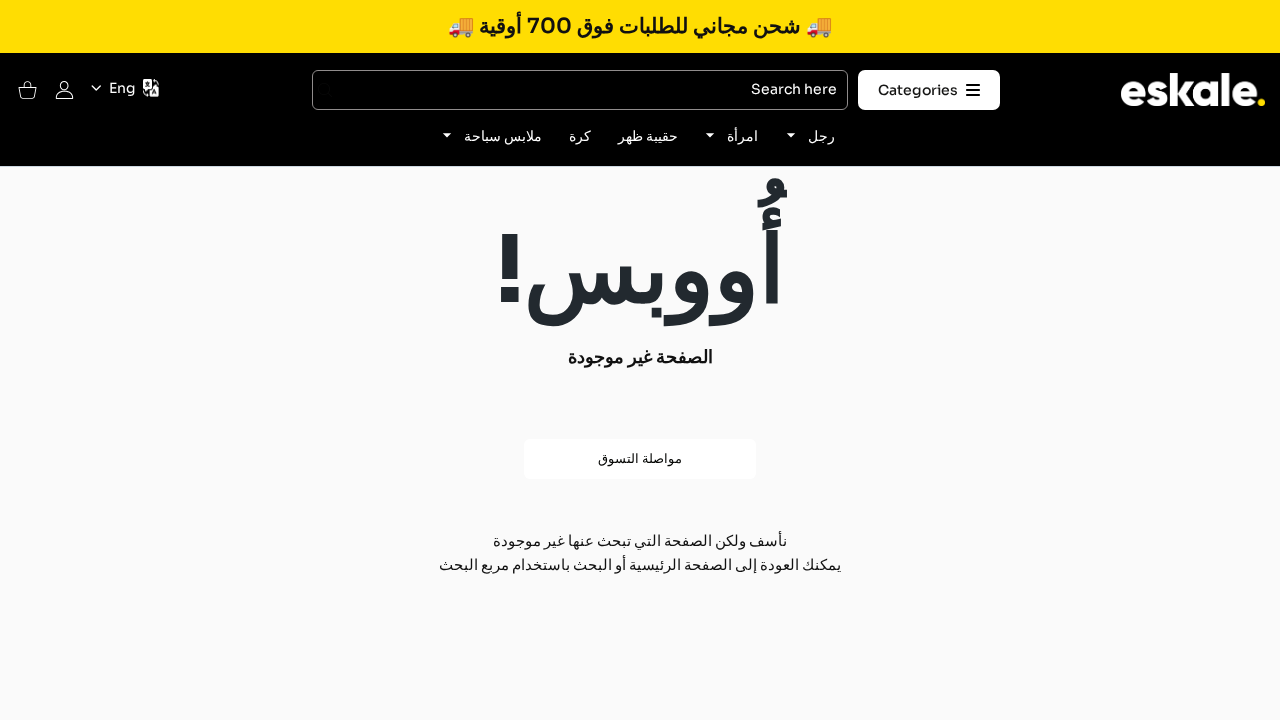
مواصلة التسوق (640, 458)
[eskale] (1193, 89)
